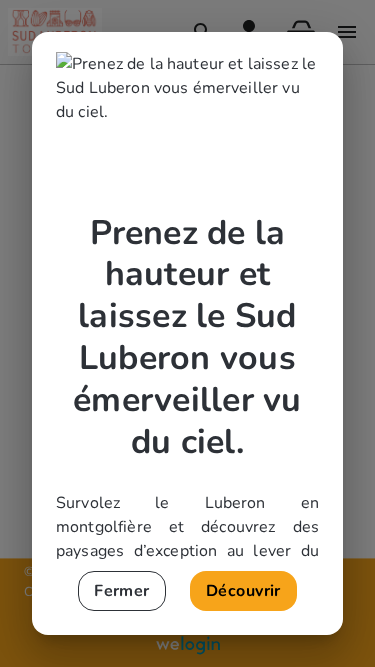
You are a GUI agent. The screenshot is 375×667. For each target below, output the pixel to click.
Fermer (122, 591)
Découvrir (243, 591)
